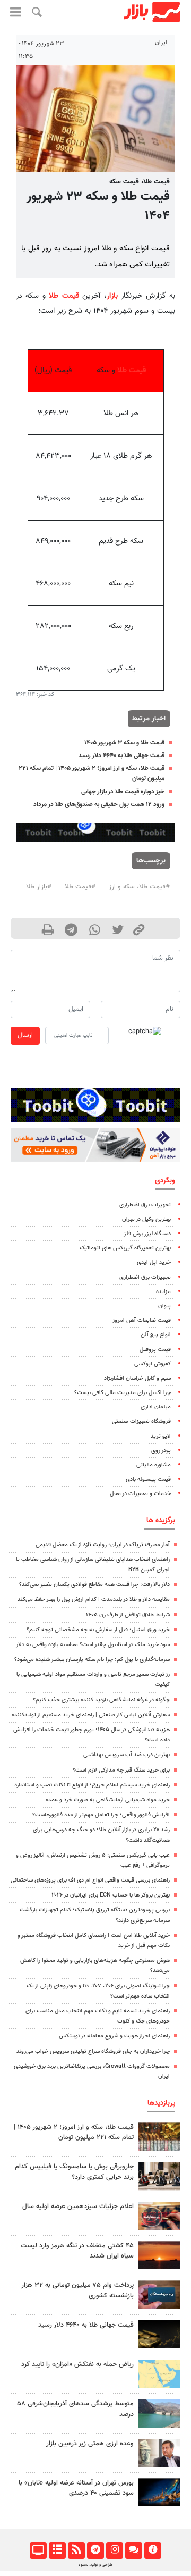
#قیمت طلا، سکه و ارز (139, 887)
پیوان (164, 1306)
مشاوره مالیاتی (154, 1465)
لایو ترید (161, 1436)
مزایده (163, 1292)
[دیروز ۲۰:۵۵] (159, 2492)
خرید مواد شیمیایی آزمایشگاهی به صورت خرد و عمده (108, 1800)
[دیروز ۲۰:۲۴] (159, 2374)
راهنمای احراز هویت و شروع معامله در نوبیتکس (114, 2036)
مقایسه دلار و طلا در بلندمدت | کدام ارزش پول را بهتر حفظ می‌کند (94, 1600)
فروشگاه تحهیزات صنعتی (141, 1421)
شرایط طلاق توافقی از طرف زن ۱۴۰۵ (128, 1615)
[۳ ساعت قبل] (159, 2334)
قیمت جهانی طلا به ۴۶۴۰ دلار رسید (121, 756)
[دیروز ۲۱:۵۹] (159, 2176)
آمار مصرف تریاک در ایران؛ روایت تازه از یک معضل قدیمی (103, 1545)
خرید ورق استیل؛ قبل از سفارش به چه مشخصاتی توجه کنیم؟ (98, 1630)
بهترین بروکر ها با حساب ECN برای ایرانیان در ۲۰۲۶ (111, 1895)
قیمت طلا (64, 296)
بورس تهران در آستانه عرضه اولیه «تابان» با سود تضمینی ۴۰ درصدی (76, 2488)
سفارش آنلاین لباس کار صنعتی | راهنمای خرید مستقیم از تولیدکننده (91, 1715)
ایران (161, 43)
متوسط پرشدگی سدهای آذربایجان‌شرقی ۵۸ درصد (75, 2409)
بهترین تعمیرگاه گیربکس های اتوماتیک (125, 1248)
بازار (112, 296)
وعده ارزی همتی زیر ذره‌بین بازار (90, 2444)
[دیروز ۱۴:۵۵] (159, 2216)
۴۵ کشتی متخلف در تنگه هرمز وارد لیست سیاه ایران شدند (77, 2251)
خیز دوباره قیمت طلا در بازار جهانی (123, 792)
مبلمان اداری (156, 1407)
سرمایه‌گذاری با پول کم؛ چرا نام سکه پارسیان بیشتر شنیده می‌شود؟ (92, 1660)
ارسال (25, 1035)
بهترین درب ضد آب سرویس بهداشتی (127, 1755)
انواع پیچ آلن (156, 1335)
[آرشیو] (57, 2550)
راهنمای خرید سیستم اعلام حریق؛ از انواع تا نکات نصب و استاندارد (92, 1785)
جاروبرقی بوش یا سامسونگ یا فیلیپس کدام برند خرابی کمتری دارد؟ (74, 2172)
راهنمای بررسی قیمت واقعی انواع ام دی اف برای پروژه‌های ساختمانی (90, 1880)
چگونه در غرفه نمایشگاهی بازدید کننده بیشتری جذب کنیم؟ (101, 1700)
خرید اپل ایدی (154, 1262)
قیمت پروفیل (155, 1350)
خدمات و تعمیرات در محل (140, 1494)
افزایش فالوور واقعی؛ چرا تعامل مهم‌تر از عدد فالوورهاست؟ (101, 1815)
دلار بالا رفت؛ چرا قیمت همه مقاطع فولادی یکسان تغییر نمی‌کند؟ (94, 1585)
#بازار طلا (39, 887)
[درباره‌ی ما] (153, 2550)
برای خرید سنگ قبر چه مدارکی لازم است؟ (121, 1770)
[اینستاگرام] (114, 2550)
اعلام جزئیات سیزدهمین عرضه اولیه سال (78, 2206)
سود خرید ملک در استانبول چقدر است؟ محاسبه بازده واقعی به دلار (93, 1645)
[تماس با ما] (133, 2550)
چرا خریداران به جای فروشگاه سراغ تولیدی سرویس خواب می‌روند (93, 2051)
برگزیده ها (161, 1520)
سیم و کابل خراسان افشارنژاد (137, 1378)
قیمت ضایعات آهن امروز (142, 1320)
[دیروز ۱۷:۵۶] (159, 2137)
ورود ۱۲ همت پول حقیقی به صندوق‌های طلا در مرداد (99, 804)
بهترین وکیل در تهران (146, 1219)
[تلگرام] (95, 2550)
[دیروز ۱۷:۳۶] (159, 2294)
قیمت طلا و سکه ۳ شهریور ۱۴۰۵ (124, 743)
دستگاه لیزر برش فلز (147, 1234)
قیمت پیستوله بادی (148, 1479)
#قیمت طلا (80, 887)
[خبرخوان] (76, 2550)
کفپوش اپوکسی (153, 1364)
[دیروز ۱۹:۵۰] (159, 2255)
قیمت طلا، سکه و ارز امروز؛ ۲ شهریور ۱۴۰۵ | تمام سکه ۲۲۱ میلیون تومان (74, 2132)
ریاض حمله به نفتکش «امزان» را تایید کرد (77, 2364)
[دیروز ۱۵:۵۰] (159, 2413)
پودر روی (161, 1451)
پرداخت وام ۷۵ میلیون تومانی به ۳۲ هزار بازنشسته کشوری (77, 2290)
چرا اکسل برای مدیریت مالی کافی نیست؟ (123, 1393)
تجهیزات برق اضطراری (145, 1205)
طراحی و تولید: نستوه (95, 2565)
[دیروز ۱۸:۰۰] (159, 2453)
